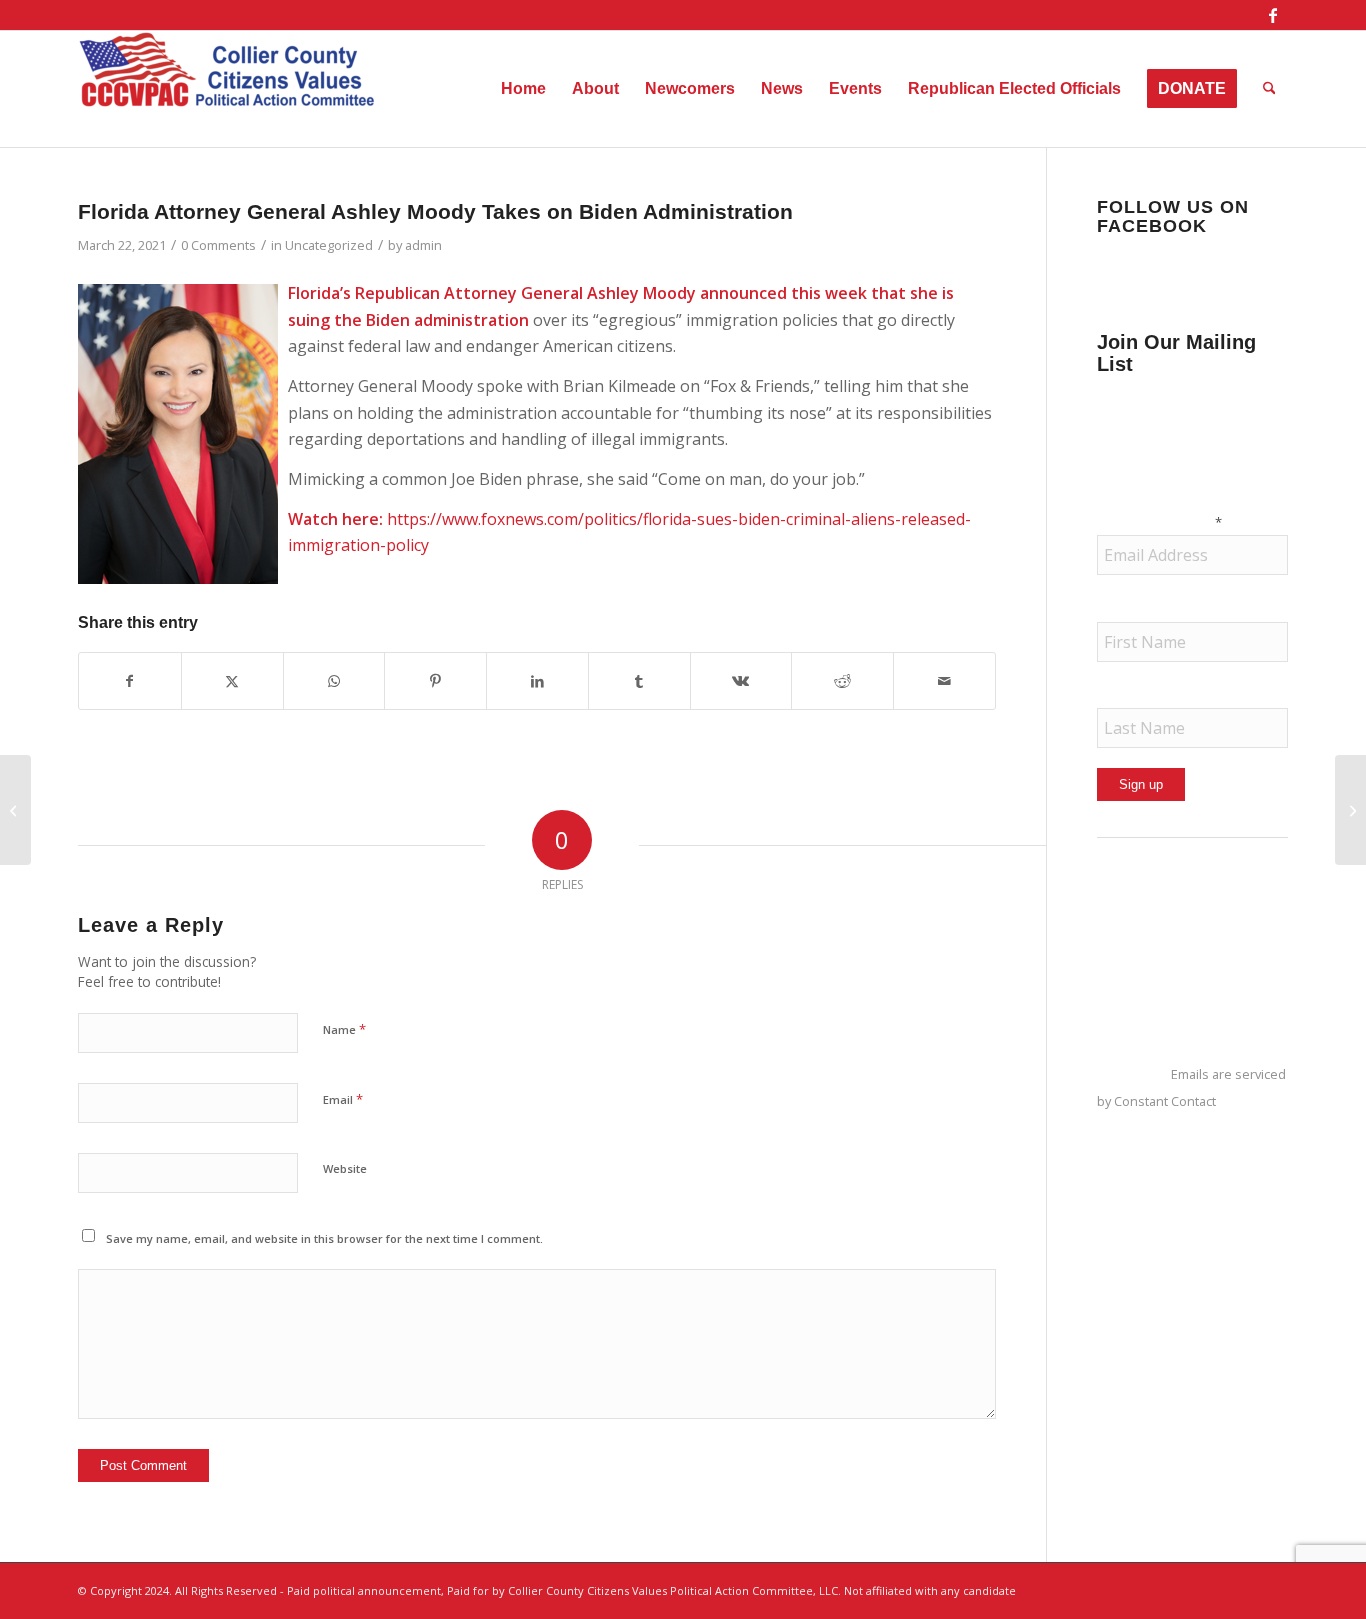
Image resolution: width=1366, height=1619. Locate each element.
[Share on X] (232, 681)
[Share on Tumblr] (639, 681)
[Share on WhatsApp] (334, 681)
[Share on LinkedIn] (537, 681)
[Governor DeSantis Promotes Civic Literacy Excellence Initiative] (15, 810)
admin (423, 245)
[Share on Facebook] (130, 681)
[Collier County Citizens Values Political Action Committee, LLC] (228, 89)
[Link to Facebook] (1273, 15)
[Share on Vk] (741, 681)
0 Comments (218, 245)
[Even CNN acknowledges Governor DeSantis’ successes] (1350, 810)
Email (343, 1099)
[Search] (1269, 89)
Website (345, 1168)
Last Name (1136, 695)
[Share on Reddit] (842, 681)
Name (344, 1029)
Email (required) (1159, 521)
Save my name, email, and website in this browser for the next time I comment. (324, 1238)
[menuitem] (523, 89)
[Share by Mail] (944, 681)
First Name (1136, 608)
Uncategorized (329, 245)
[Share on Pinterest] (435, 681)
